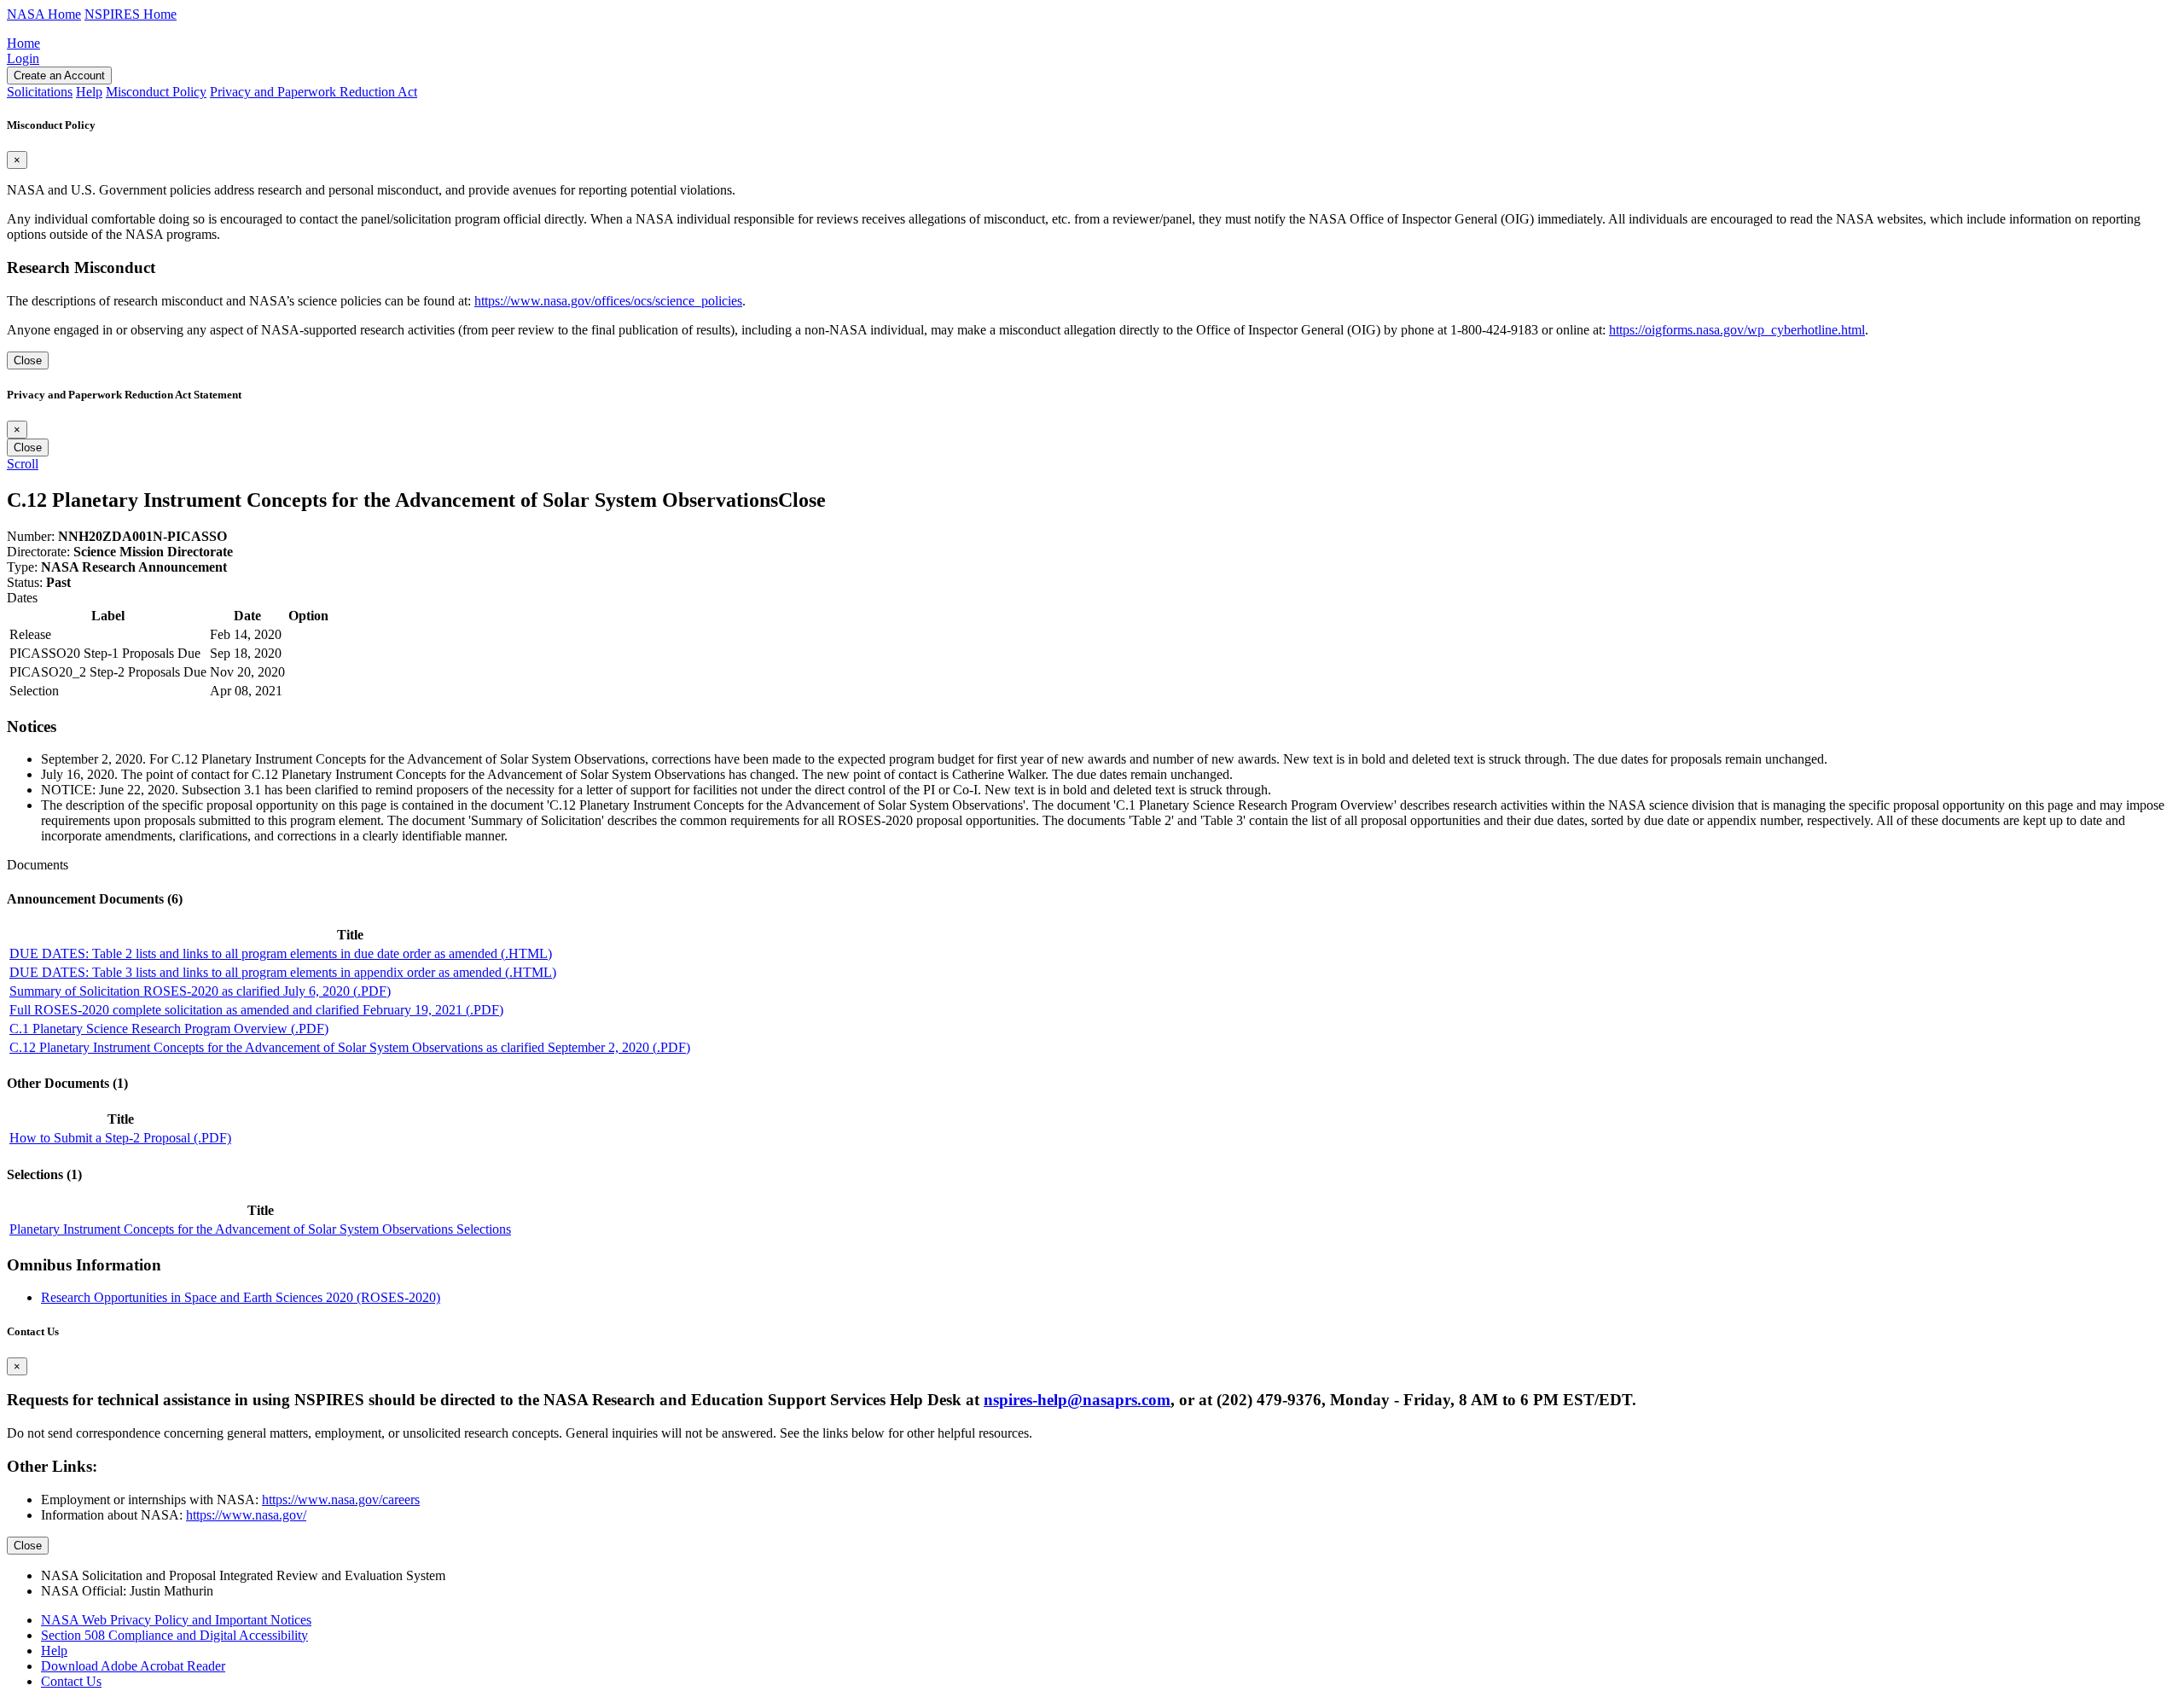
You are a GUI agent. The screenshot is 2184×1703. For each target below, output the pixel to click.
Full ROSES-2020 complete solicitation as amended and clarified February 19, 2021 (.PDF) (256, 1010)
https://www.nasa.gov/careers (341, 1500)
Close (28, 360)
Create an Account (59, 76)
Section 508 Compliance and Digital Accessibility (174, 1635)
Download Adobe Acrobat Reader (133, 1666)
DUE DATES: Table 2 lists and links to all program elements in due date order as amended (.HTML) (281, 953)
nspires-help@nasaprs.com (1077, 1400)
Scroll (23, 464)
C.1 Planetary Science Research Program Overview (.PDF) (169, 1029)
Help (54, 1651)
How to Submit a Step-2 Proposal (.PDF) (120, 1138)
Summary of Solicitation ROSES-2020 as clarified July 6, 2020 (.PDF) (200, 991)
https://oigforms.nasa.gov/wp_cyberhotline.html (1737, 330)
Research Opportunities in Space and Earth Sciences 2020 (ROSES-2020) (241, 1297)
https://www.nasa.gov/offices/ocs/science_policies (608, 301)
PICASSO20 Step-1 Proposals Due (105, 653)
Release (30, 634)
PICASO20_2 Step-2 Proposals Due (108, 672)
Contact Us (71, 1681)
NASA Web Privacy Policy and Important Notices (176, 1620)
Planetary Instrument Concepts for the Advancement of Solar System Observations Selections (260, 1229)
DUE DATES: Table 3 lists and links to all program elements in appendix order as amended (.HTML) (283, 972)
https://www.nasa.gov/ (246, 1515)
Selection (34, 691)
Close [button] (802, 500)
